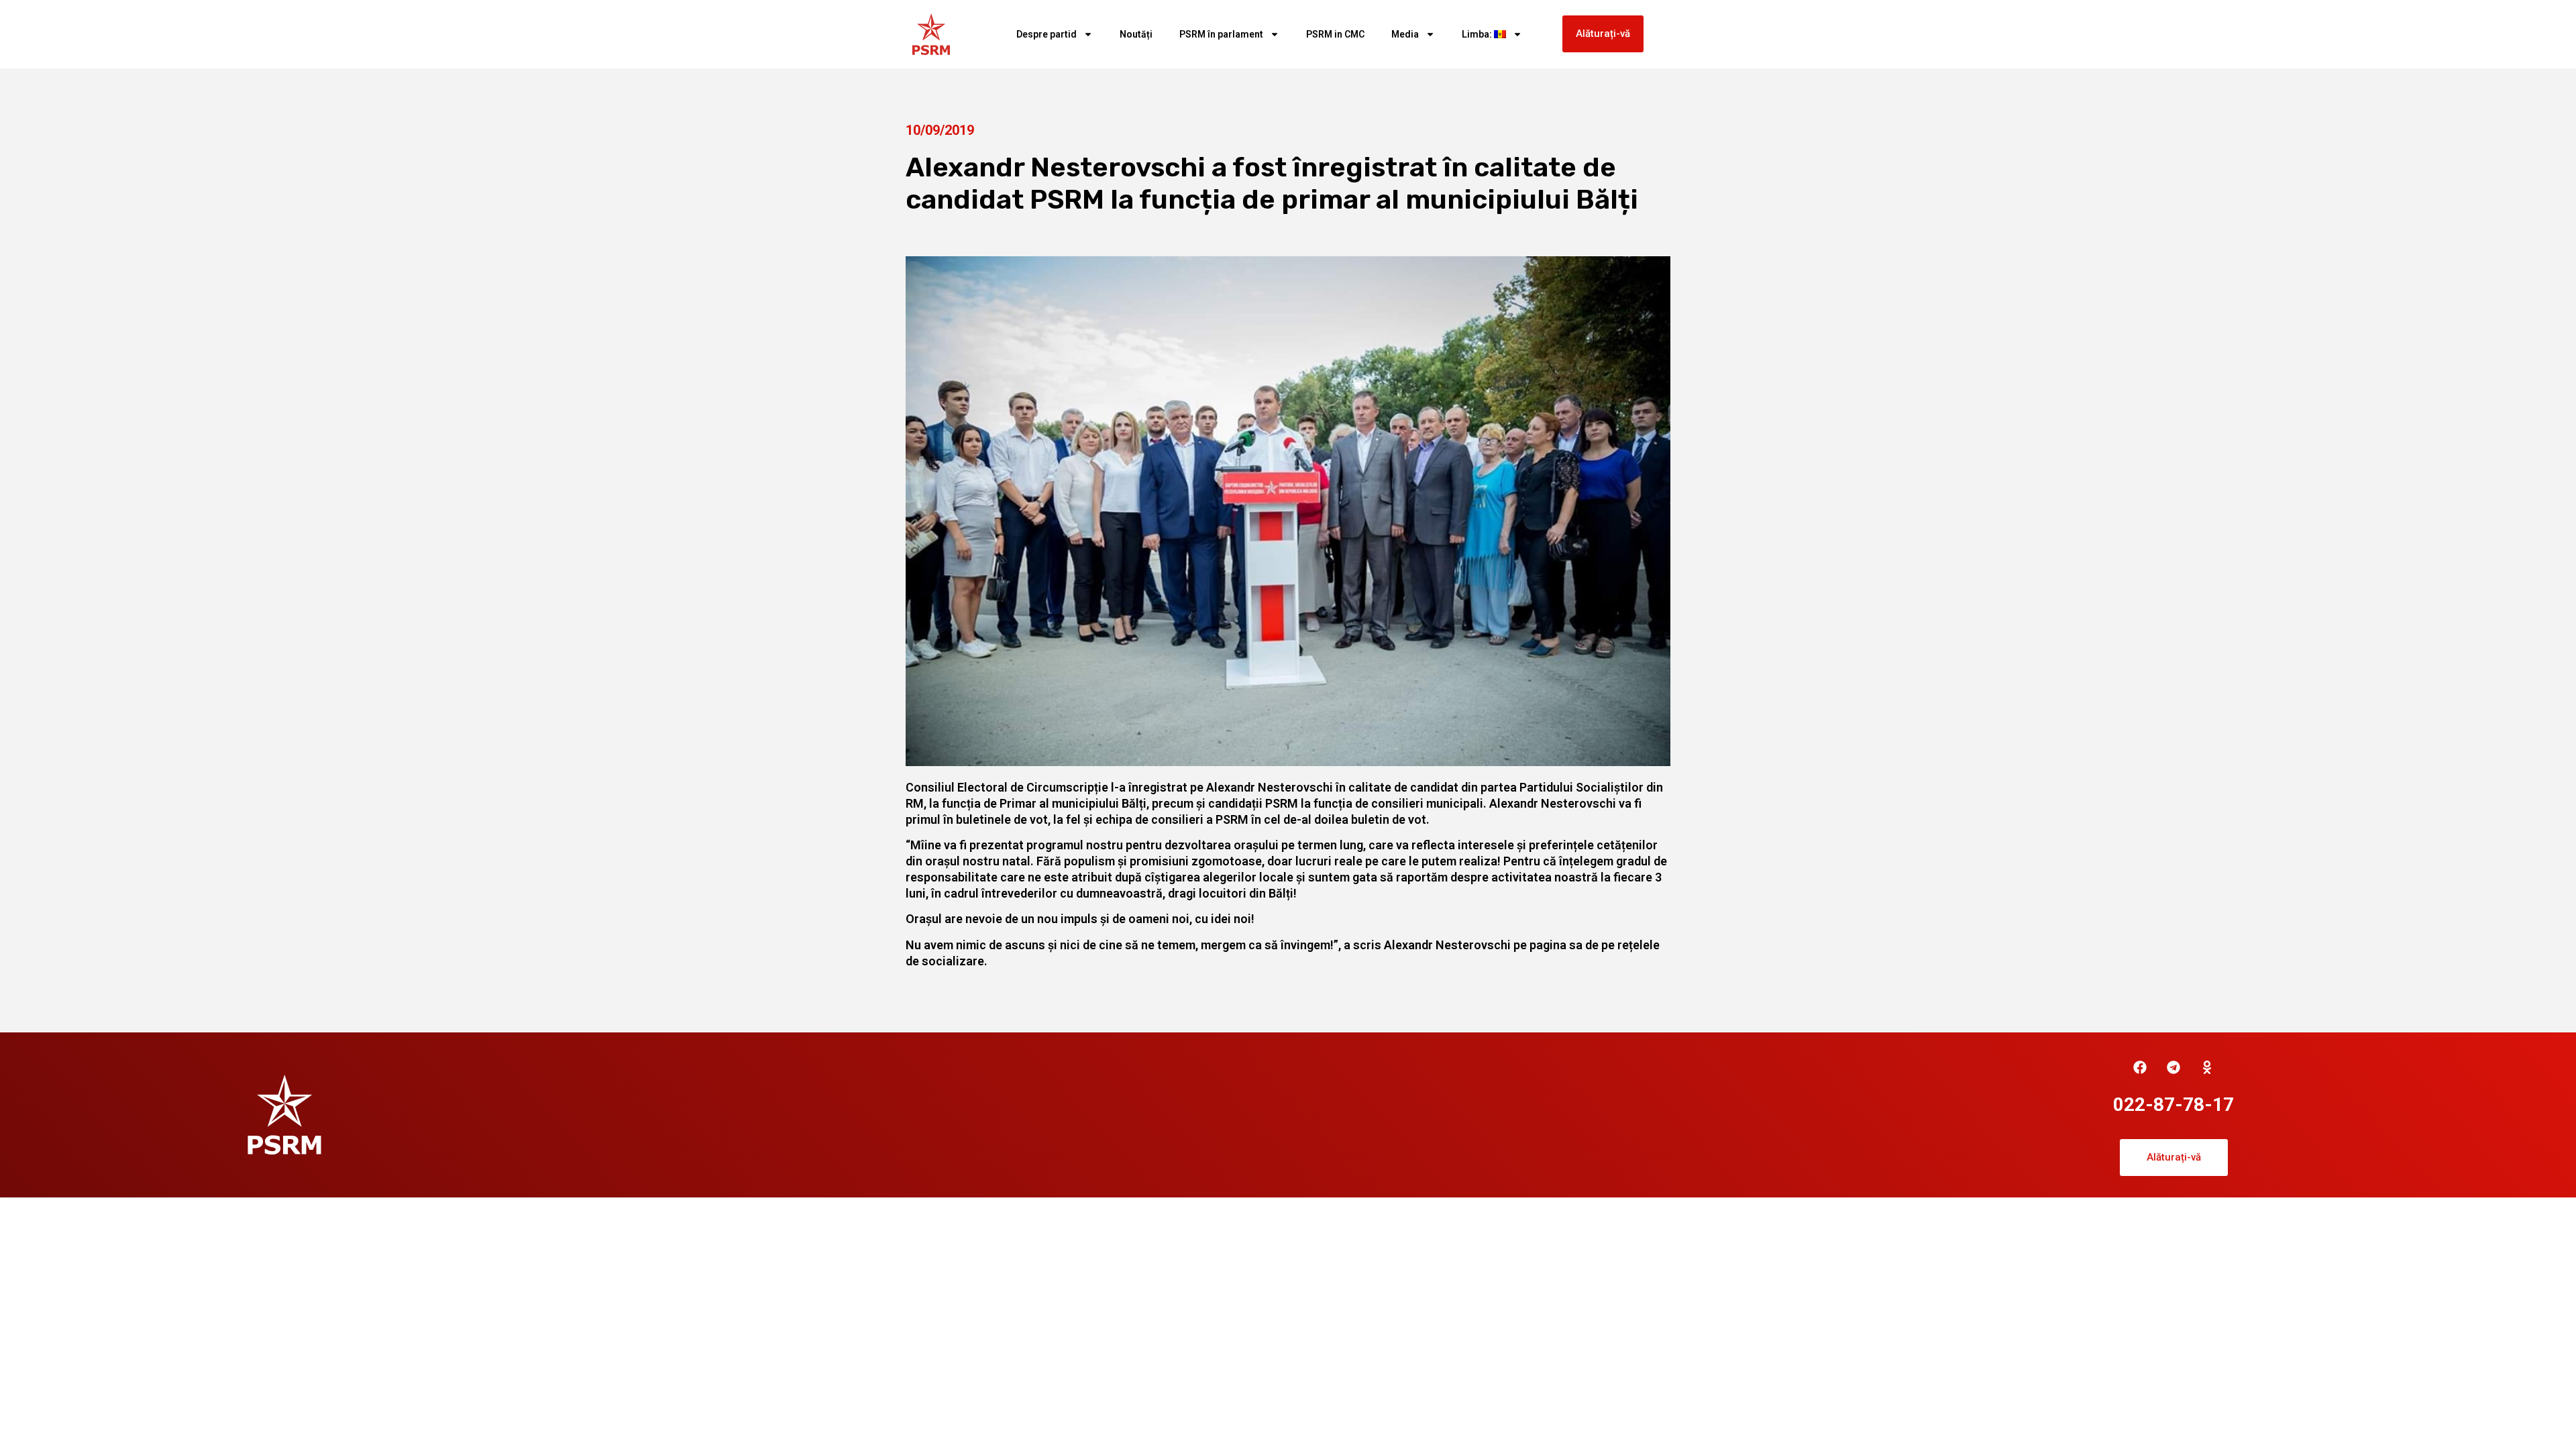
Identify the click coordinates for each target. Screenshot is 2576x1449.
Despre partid (1046, 34)
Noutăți (1136, 34)
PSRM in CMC (1335, 34)
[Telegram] (2173, 1067)
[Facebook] (2140, 1067)
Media (1405, 34)
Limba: (1478, 34)
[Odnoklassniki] (2207, 1067)
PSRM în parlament (1221, 34)
